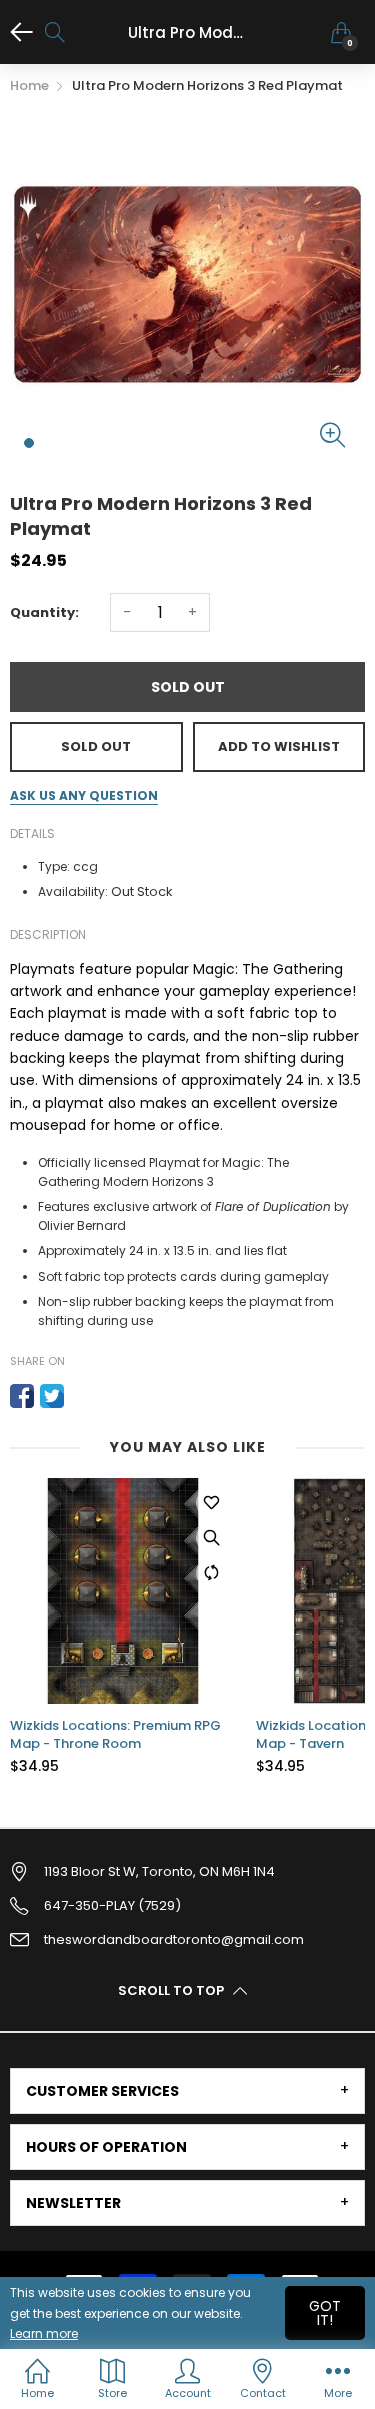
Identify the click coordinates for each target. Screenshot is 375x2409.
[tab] (187, 2091)
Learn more (44, 2333)
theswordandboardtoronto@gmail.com (174, 1939)
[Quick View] (211, 1538)
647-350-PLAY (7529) (112, 1905)
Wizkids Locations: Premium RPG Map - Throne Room (115, 1735)
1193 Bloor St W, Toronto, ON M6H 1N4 (159, 1871)
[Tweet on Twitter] (52, 1396)
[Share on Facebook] (22, 1396)
